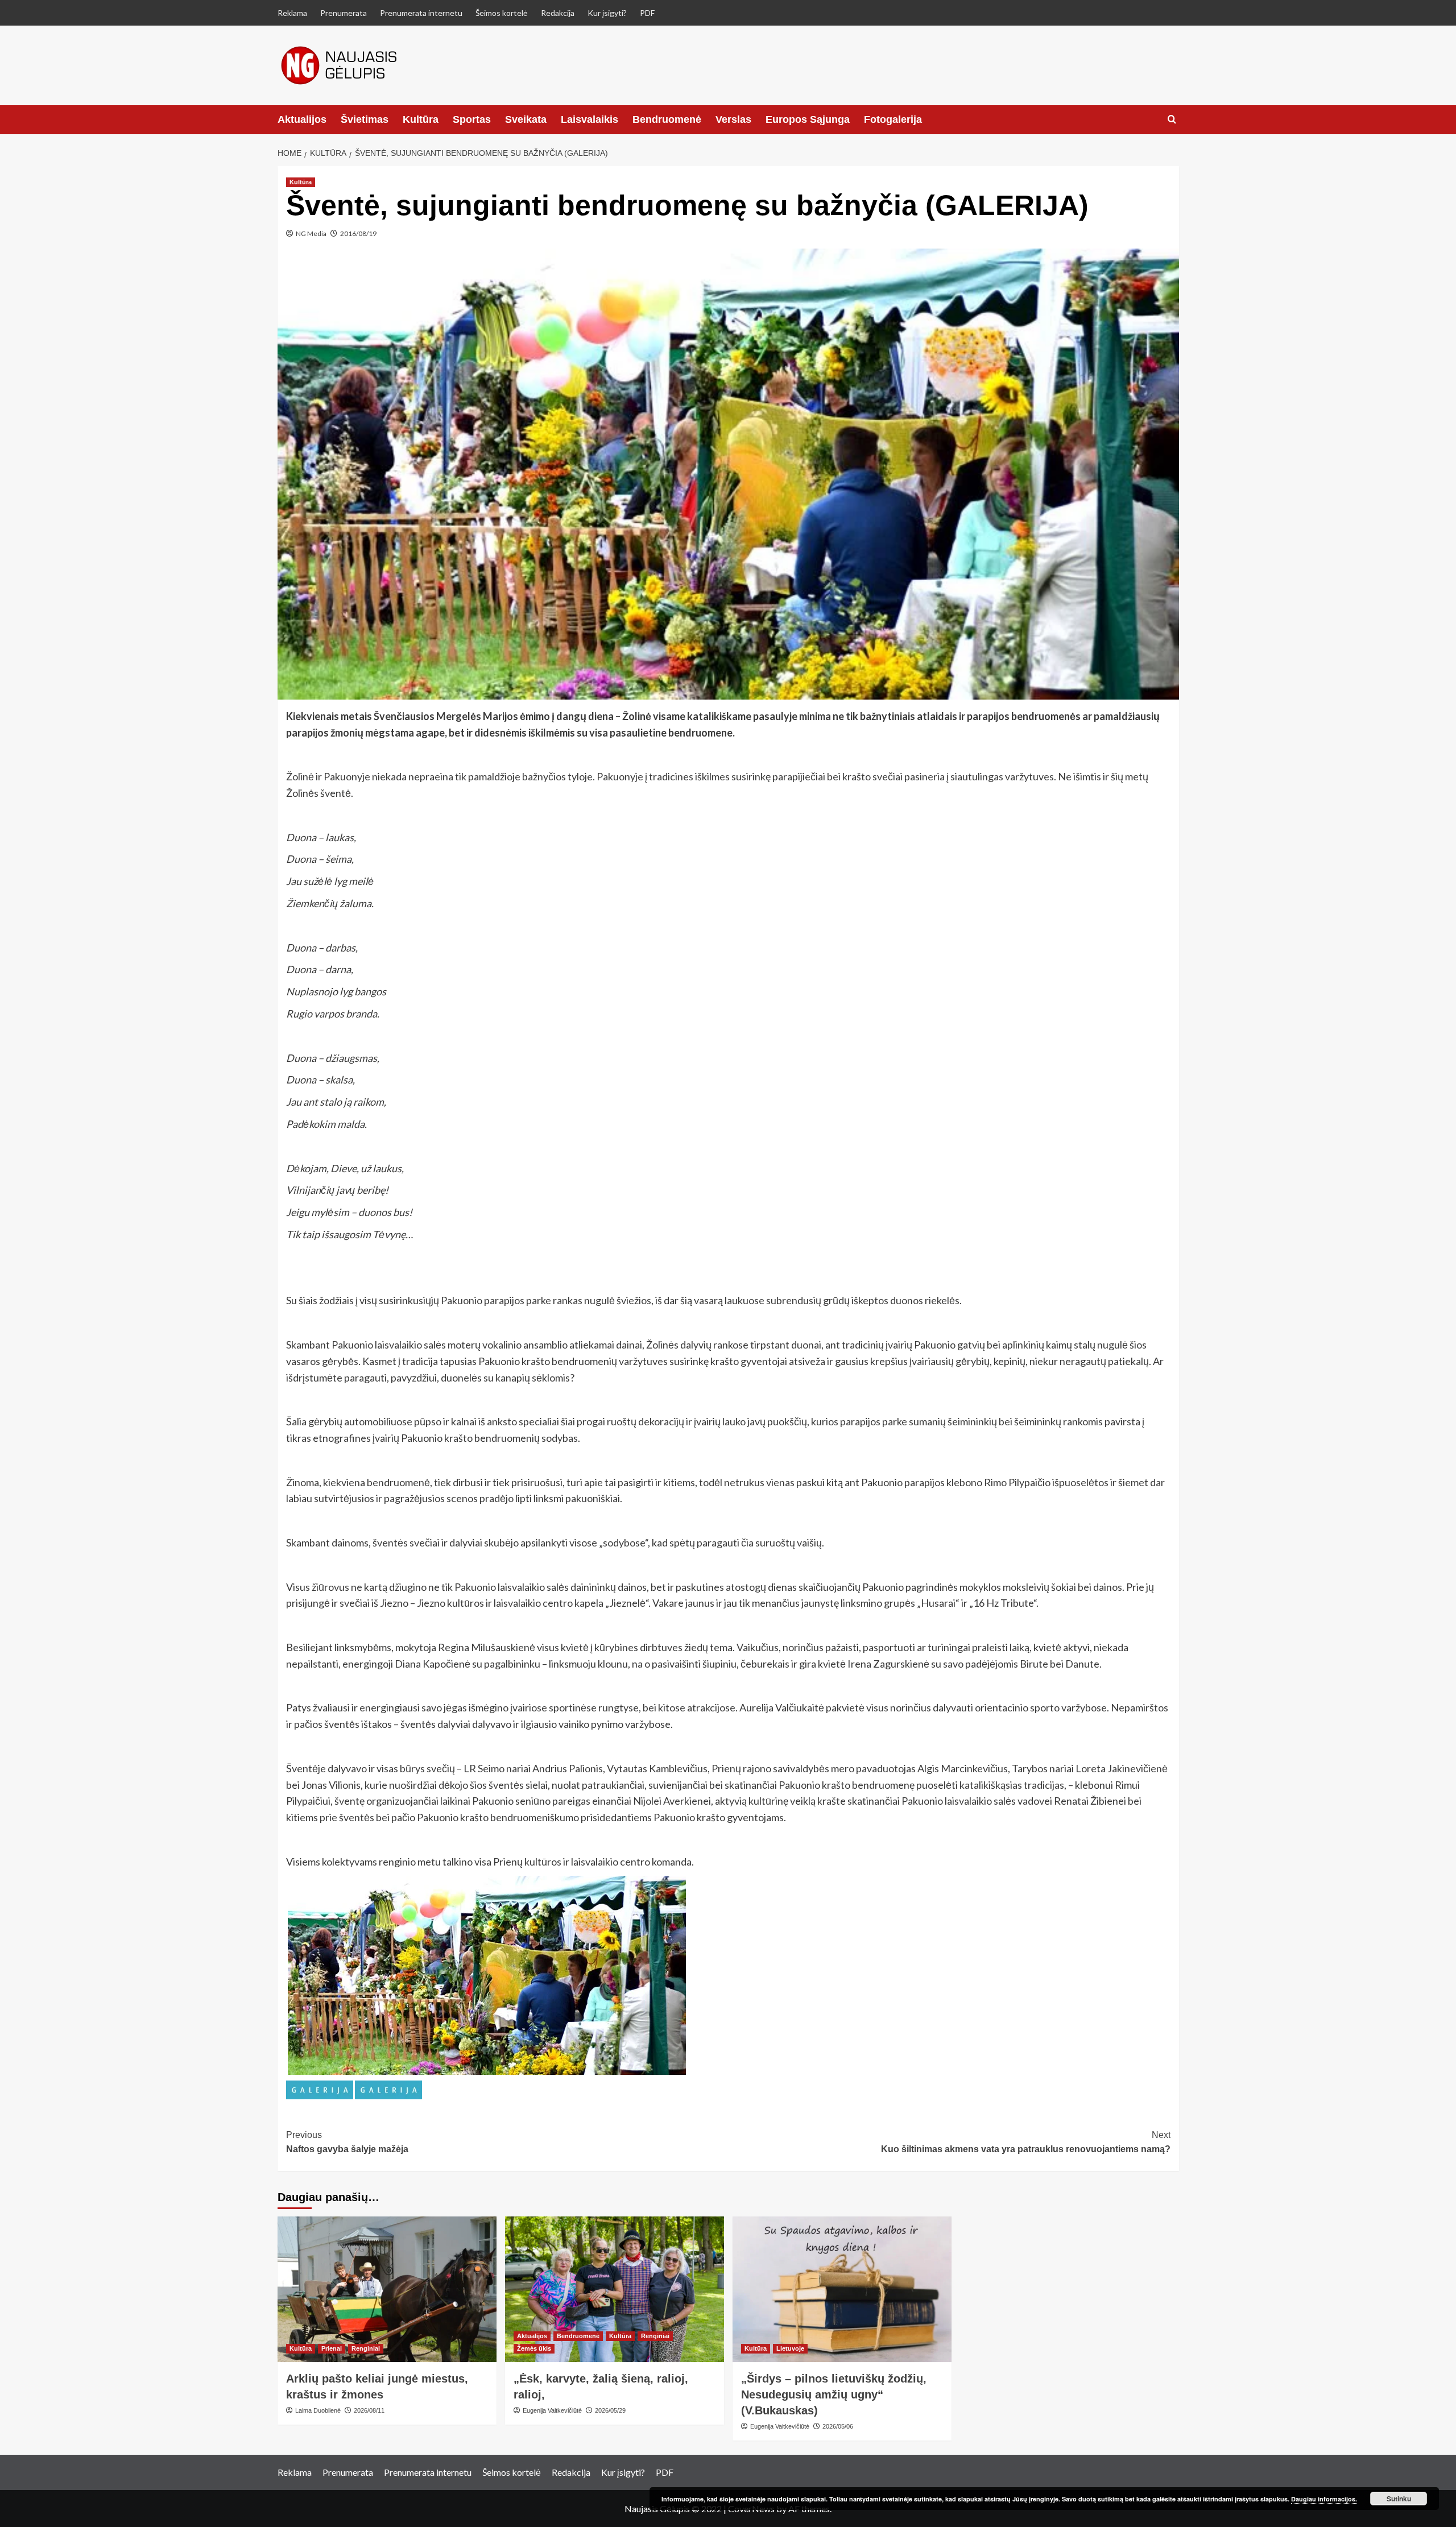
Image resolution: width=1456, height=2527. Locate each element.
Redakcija (558, 13)
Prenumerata (344, 13)
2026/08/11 (369, 2410)
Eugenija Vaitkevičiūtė (552, 2410)
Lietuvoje (790, 2348)
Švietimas (365, 119)
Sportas (472, 119)
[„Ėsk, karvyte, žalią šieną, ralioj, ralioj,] (615, 2290)
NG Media (311, 233)
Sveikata (526, 119)
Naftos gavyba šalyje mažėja (347, 2142)
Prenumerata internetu (421, 13)
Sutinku (1399, 2499)
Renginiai (366, 2348)
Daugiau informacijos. (1324, 2499)
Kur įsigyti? (607, 13)
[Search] (1172, 120)
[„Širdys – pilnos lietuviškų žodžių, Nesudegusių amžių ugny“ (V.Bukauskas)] (842, 2290)
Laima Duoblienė (318, 2410)
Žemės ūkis (534, 2348)
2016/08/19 (358, 233)
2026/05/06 (838, 2426)
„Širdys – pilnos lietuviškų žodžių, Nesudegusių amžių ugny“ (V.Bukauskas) (834, 2394)
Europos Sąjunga (808, 119)
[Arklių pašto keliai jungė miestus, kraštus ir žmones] (387, 2290)
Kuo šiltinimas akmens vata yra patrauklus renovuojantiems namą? (1026, 2142)
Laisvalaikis (590, 119)
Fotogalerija (893, 119)
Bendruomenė (667, 119)
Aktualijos (302, 119)
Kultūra (421, 119)
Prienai (332, 2348)
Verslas (733, 119)
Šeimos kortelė (502, 13)
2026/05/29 (610, 2410)
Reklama (292, 13)
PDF (647, 13)
